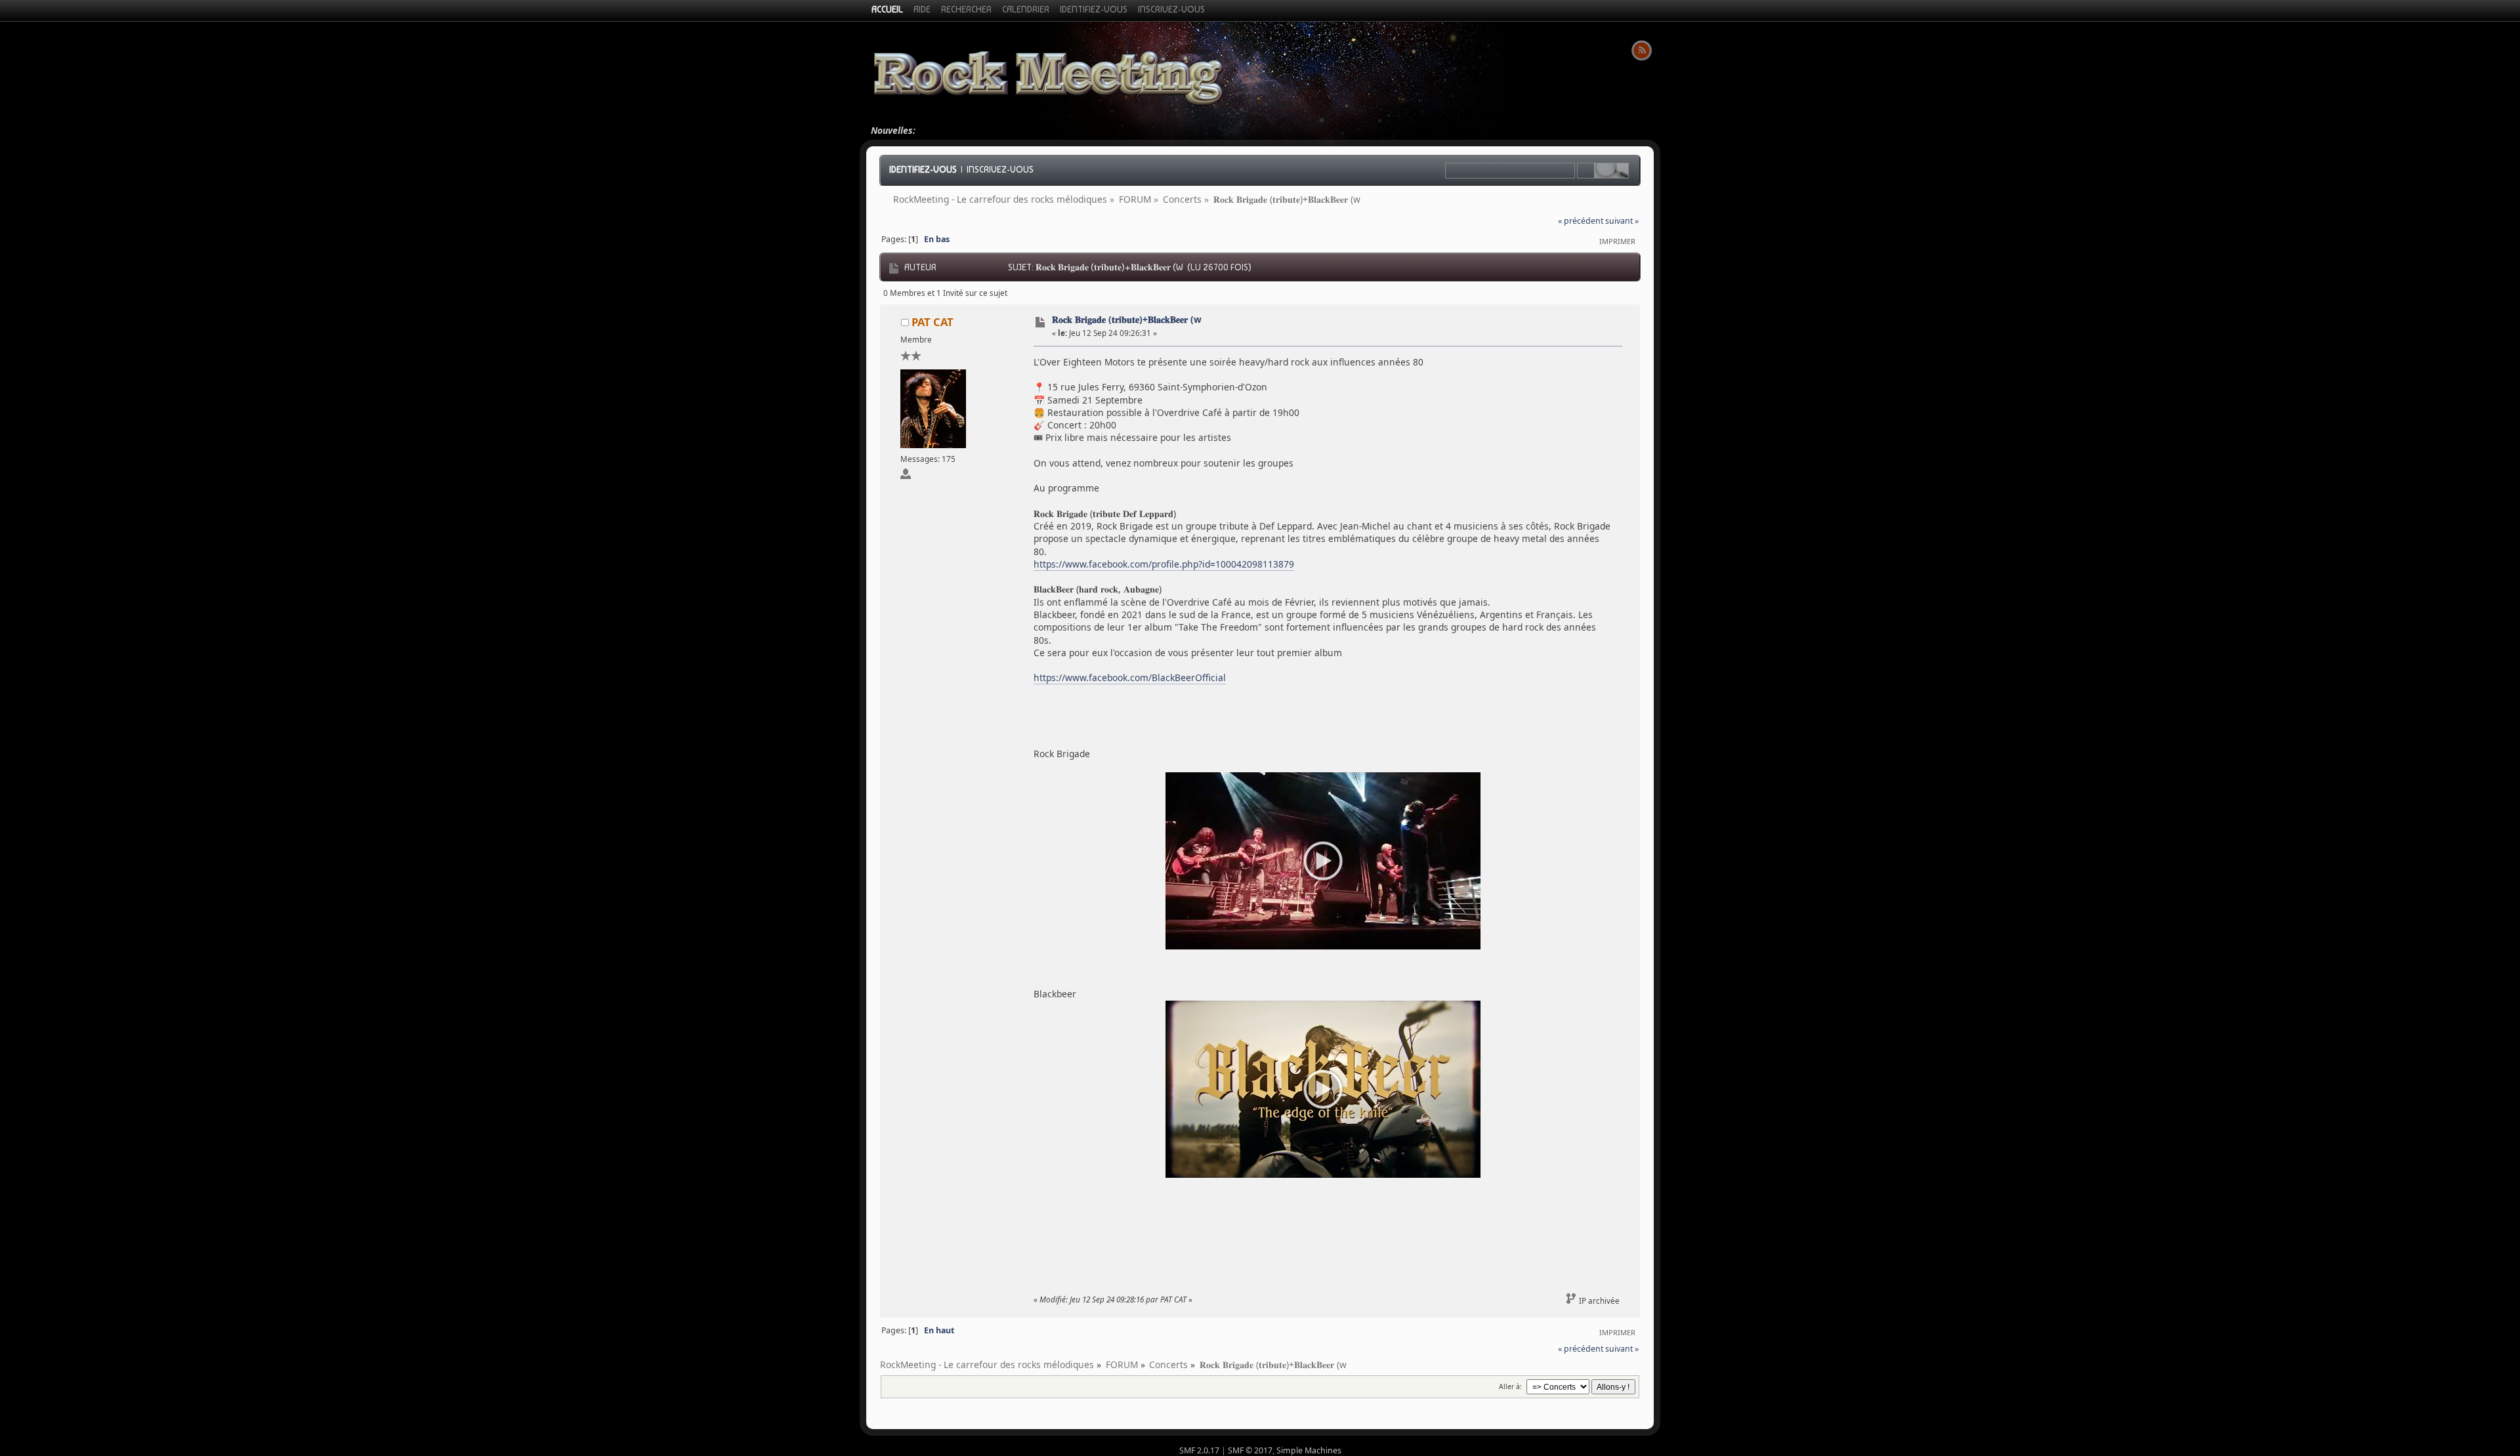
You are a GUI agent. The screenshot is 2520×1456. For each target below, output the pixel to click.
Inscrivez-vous (1000, 169)
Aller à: (1510, 1386)
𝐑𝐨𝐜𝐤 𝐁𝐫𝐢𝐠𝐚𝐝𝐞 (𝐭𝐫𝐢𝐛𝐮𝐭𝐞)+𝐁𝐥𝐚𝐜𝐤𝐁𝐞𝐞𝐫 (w (1127, 319)
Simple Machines (1309, 1450)
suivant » (1622, 221)
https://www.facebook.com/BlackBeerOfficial (1130, 677)
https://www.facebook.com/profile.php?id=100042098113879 (1164, 564)
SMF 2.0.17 (1199, 1450)
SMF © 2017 (1250, 1450)
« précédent (1581, 221)
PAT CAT (933, 322)
